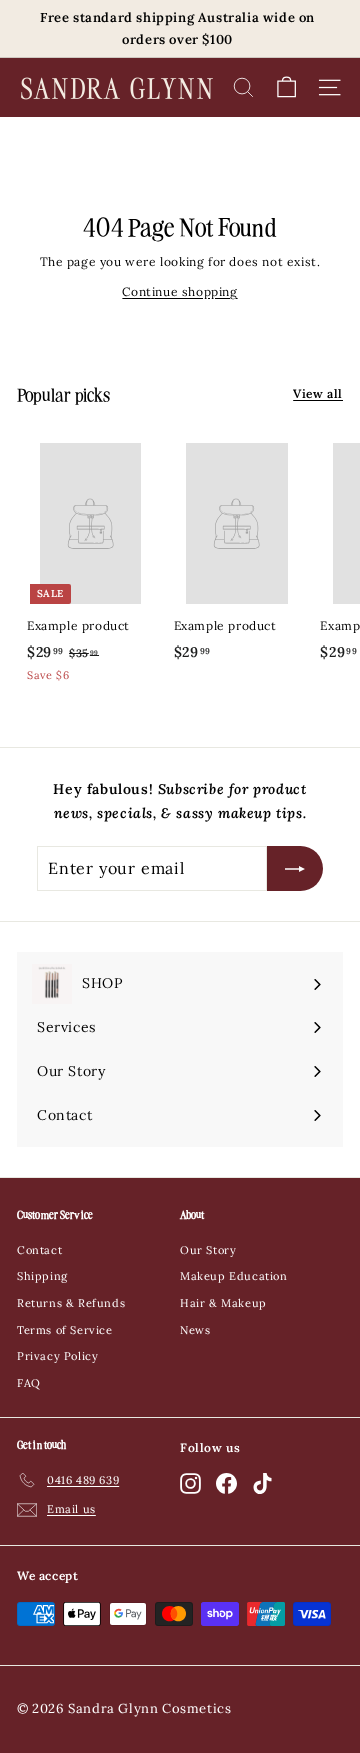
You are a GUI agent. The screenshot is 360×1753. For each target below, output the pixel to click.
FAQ (29, 1383)
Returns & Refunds (71, 1303)
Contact (39, 1250)
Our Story (208, 1250)
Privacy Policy (57, 1356)
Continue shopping (179, 291)
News (195, 1330)
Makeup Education (234, 1276)
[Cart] (286, 87)
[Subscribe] (295, 868)
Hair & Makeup (223, 1303)
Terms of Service (65, 1330)
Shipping (42, 1276)
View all (318, 393)
